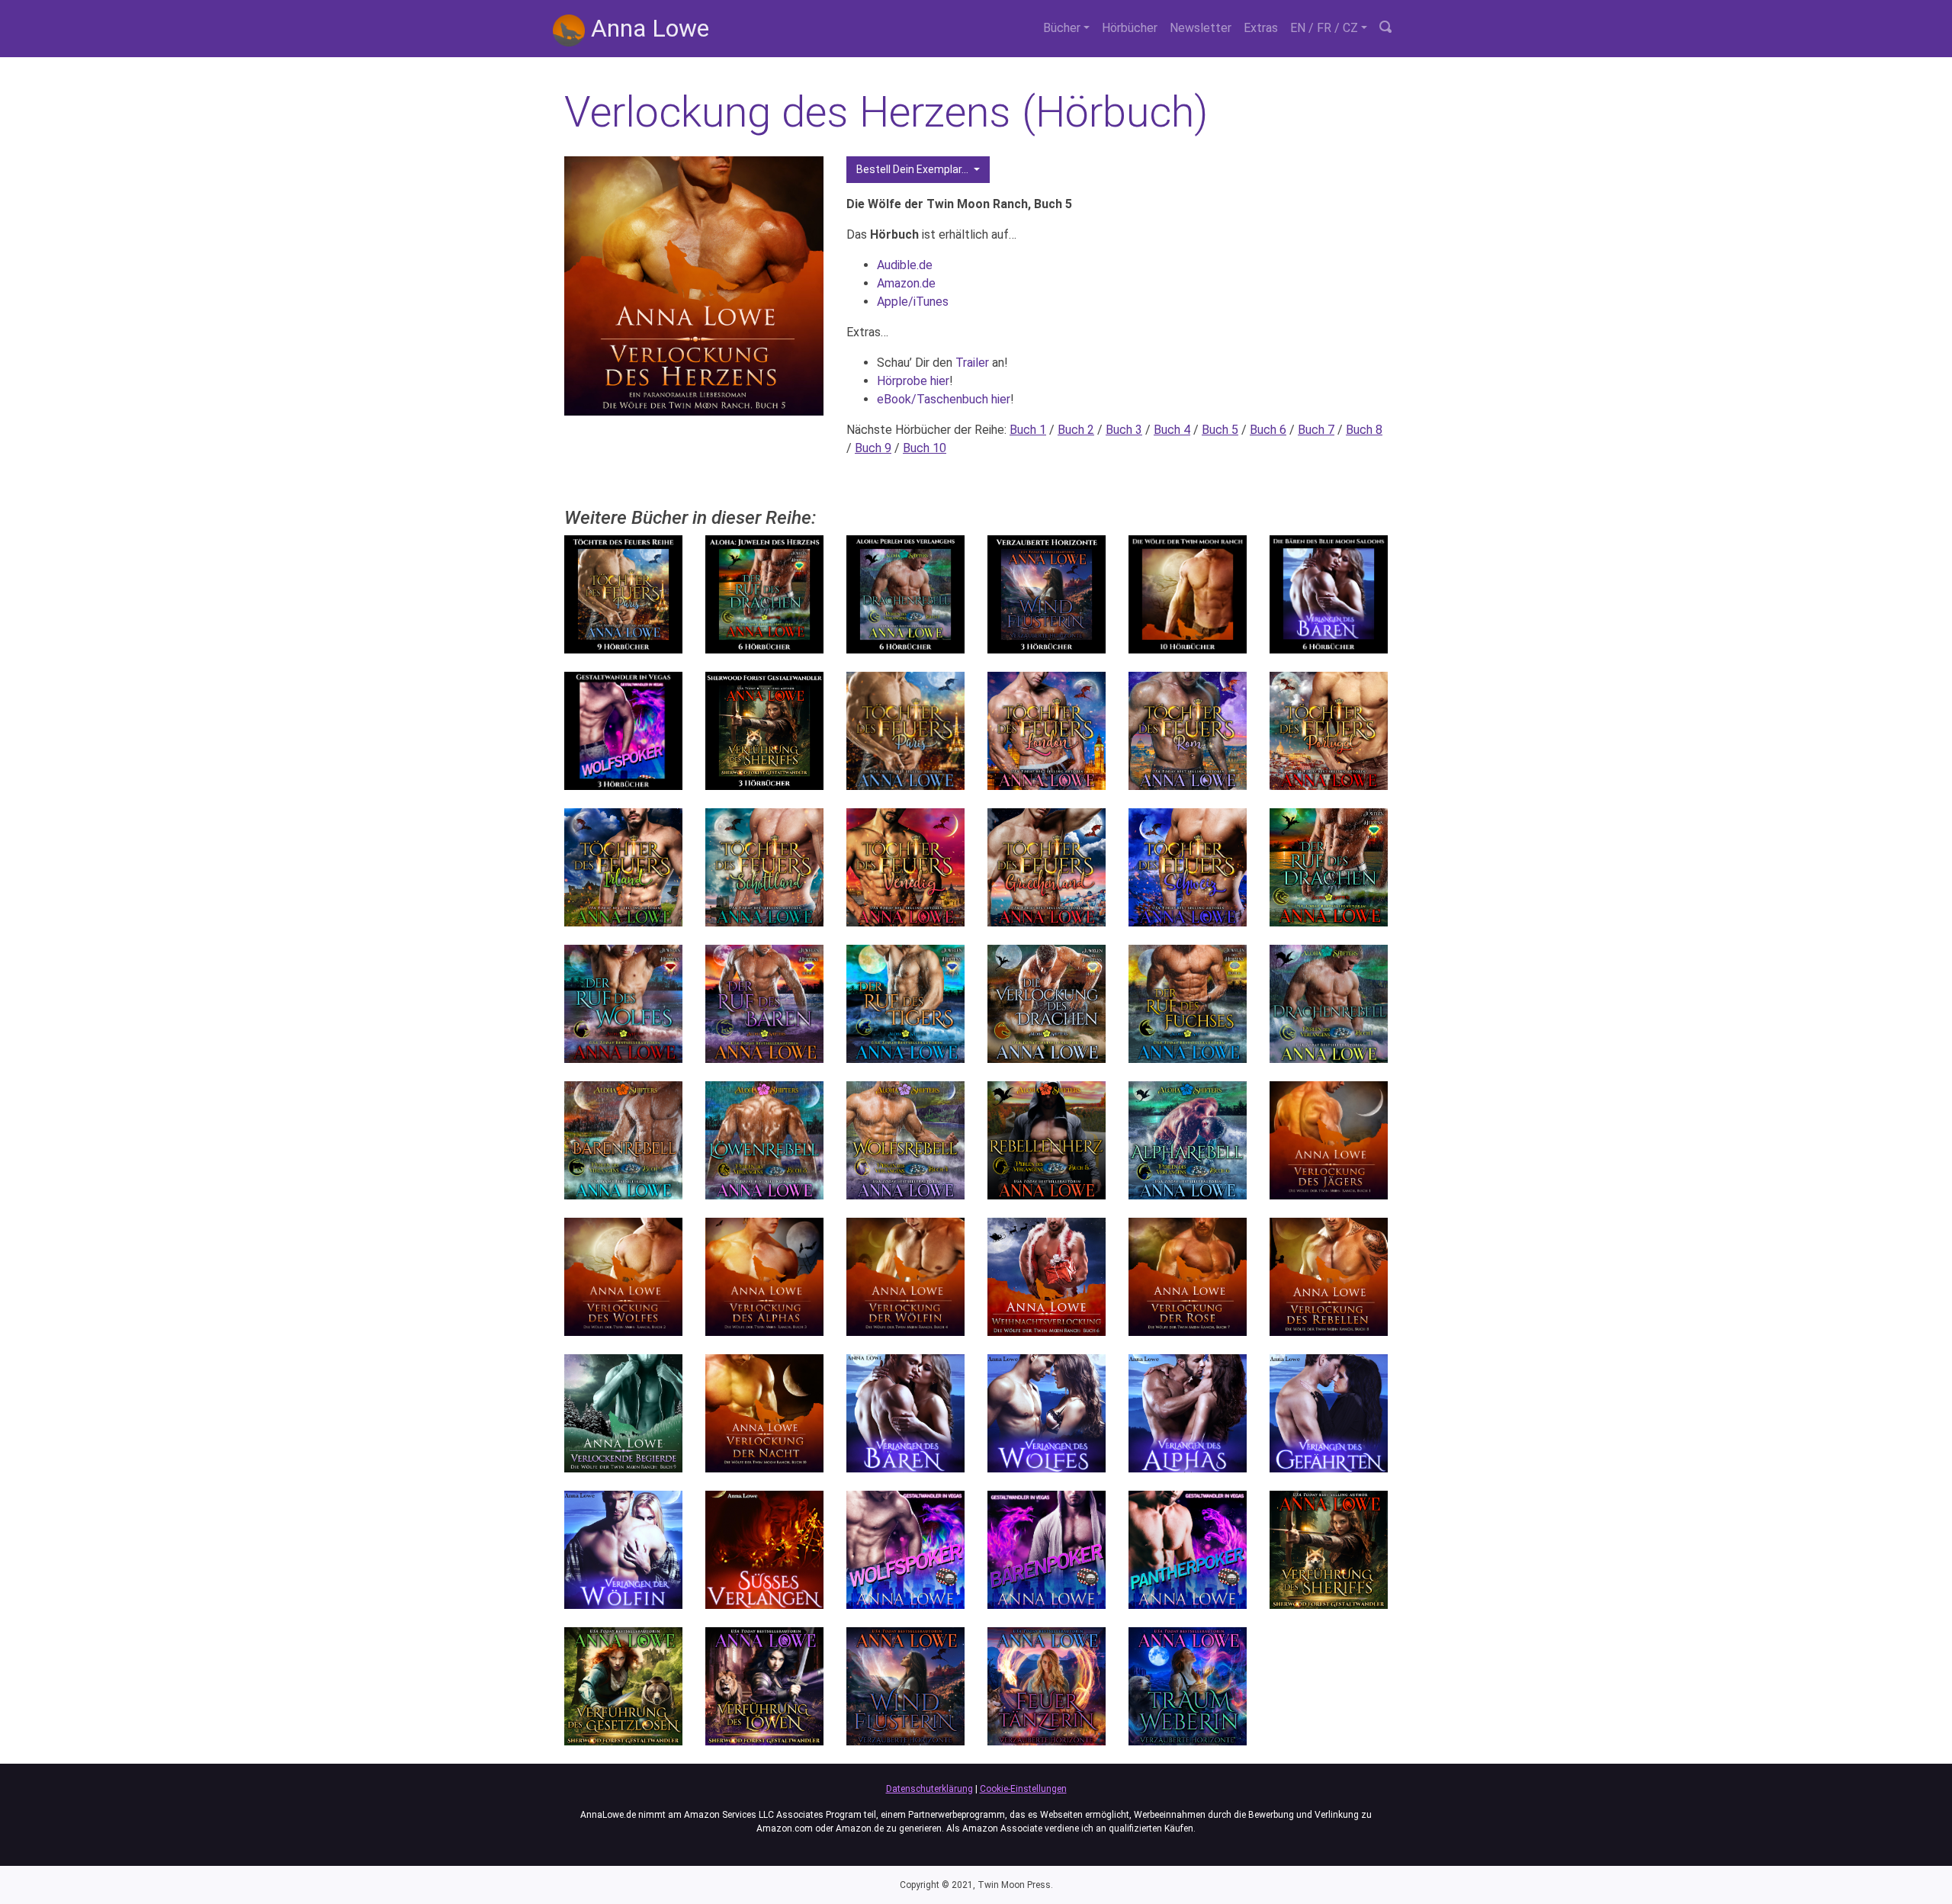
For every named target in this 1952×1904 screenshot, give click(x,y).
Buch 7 (1316, 430)
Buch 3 (1124, 430)
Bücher (1062, 28)
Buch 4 (1172, 430)
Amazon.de (906, 283)
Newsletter (1201, 28)
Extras (1261, 28)
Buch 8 (1364, 430)
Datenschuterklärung (929, 1789)
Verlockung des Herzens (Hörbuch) (886, 112)
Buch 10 (925, 448)
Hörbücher (1130, 28)
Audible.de (905, 265)
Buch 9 (873, 448)
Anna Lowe (647, 28)
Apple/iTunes (913, 302)
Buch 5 (1220, 430)
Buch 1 (1028, 430)
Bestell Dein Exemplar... (913, 169)
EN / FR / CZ (1324, 28)
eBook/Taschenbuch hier (944, 399)
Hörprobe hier (913, 381)
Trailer (972, 363)
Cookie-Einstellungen (1023, 1789)
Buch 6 (1268, 430)
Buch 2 (1076, 430)
